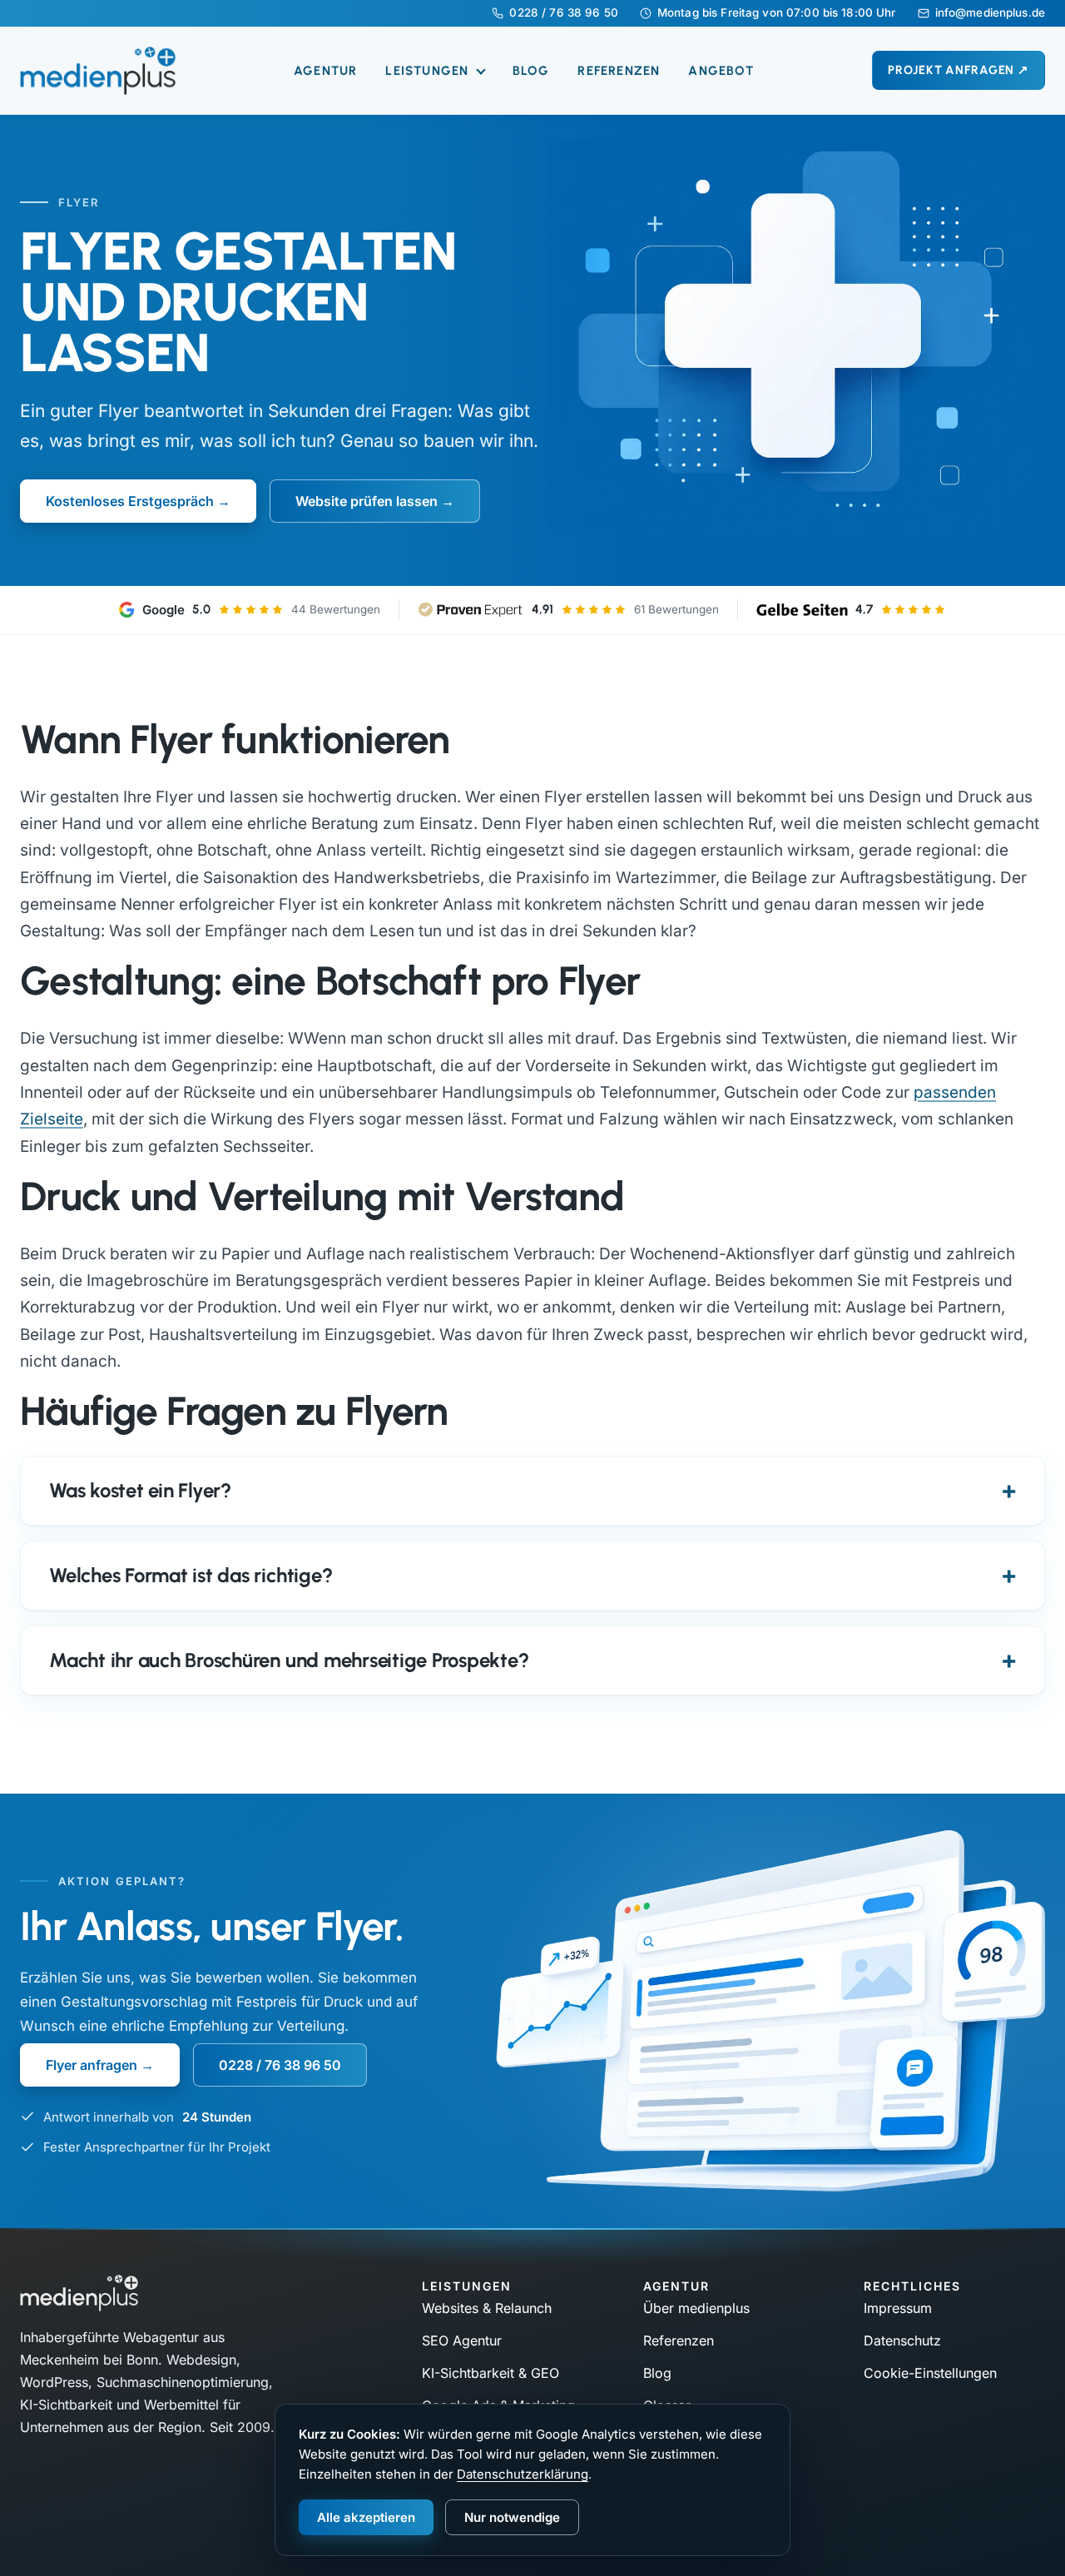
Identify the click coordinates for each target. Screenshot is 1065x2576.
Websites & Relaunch (487, 2308)
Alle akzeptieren (366, 2517)
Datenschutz (902, 2340)
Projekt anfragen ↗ (958, 70)
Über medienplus (696, 2308)
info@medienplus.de (990, 13)
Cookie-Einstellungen (930, 2373)
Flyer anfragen (92, 2065)
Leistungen (429, 71)
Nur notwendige (512, 2517)
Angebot (721, 71)
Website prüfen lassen (367, 501)
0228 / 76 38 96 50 (563, 13)
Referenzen (619, 71)
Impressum (898, 2308)
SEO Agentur (462, 2340)
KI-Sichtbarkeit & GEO (490, 2373)
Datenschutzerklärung (523, 2474)
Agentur (325, 71)
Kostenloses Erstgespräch (130, 501)
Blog (531, 71)
